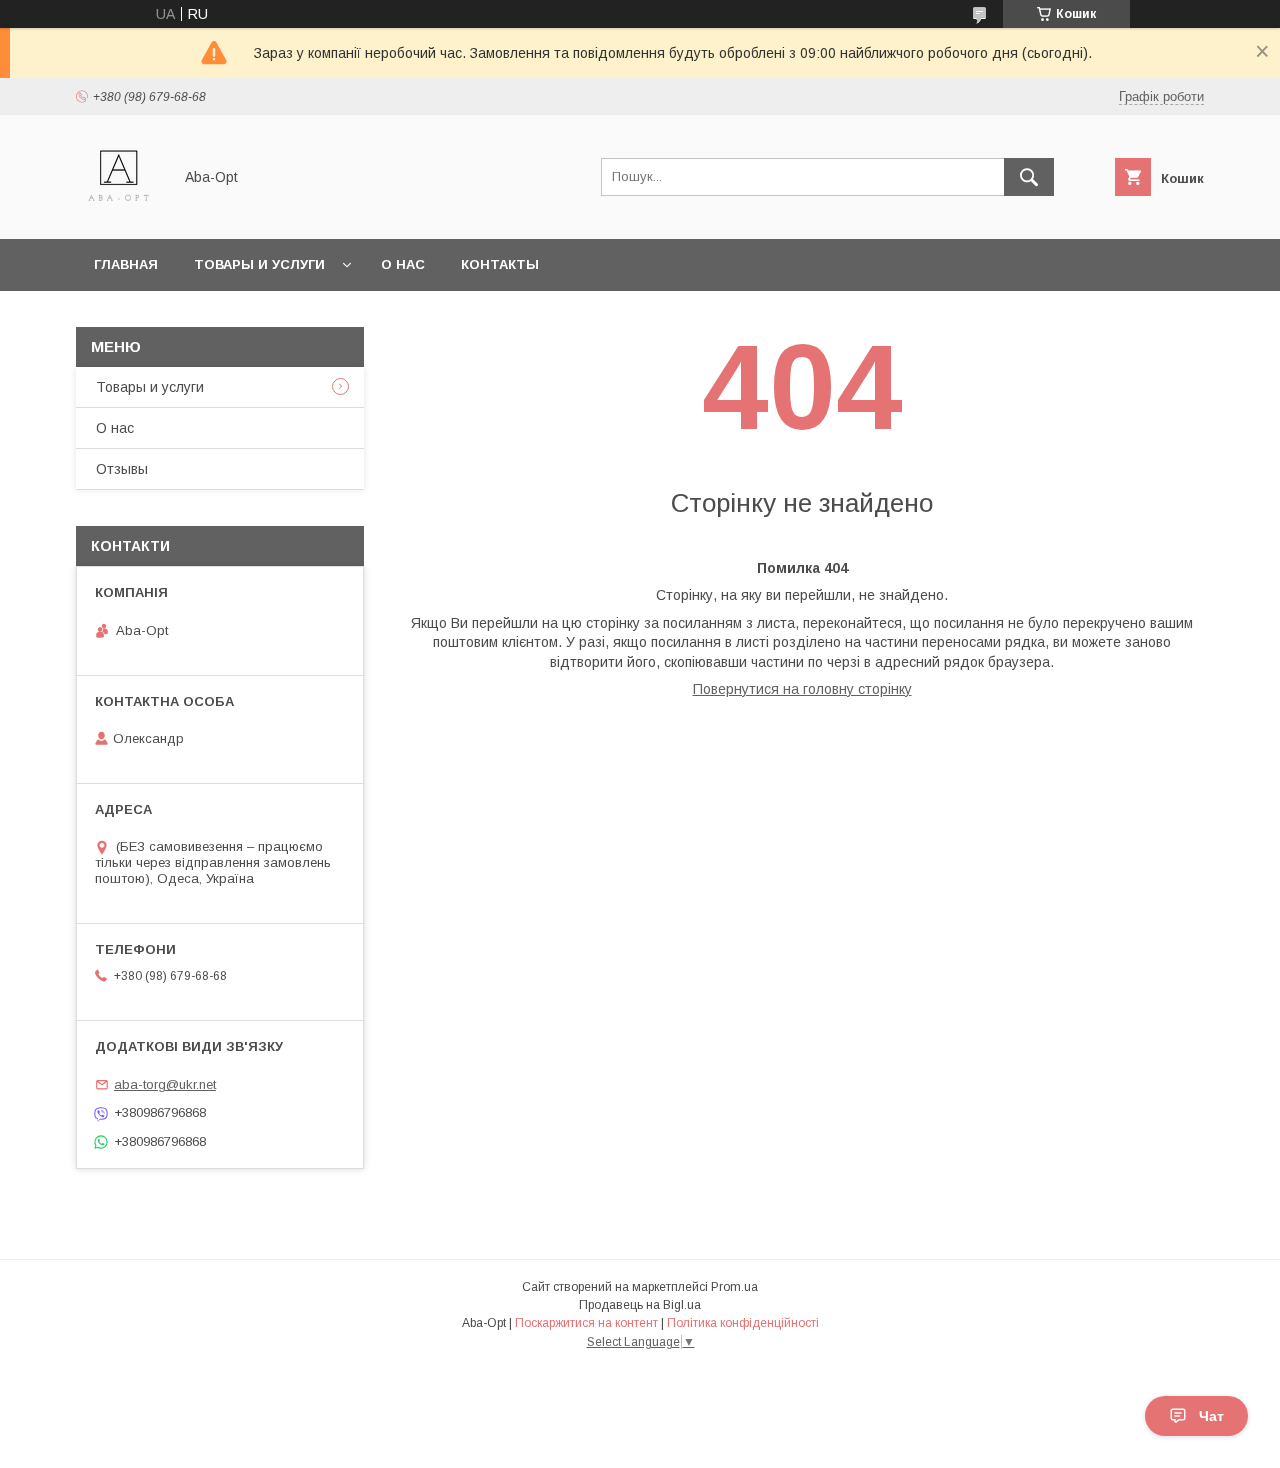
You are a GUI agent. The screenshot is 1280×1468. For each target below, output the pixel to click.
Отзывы (122, 469)
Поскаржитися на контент (586, 1323)
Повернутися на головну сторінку (802, 689)
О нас (403, 264)
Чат (1211, 1416)
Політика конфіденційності (743, 1323)
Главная (126, 264)
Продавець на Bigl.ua (640, 1305)
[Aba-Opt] (118, 213)
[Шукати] (1029, 177)
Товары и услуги (259, 264)
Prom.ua (734, 1287)
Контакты (500, 264)
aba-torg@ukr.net (165, 1084)
